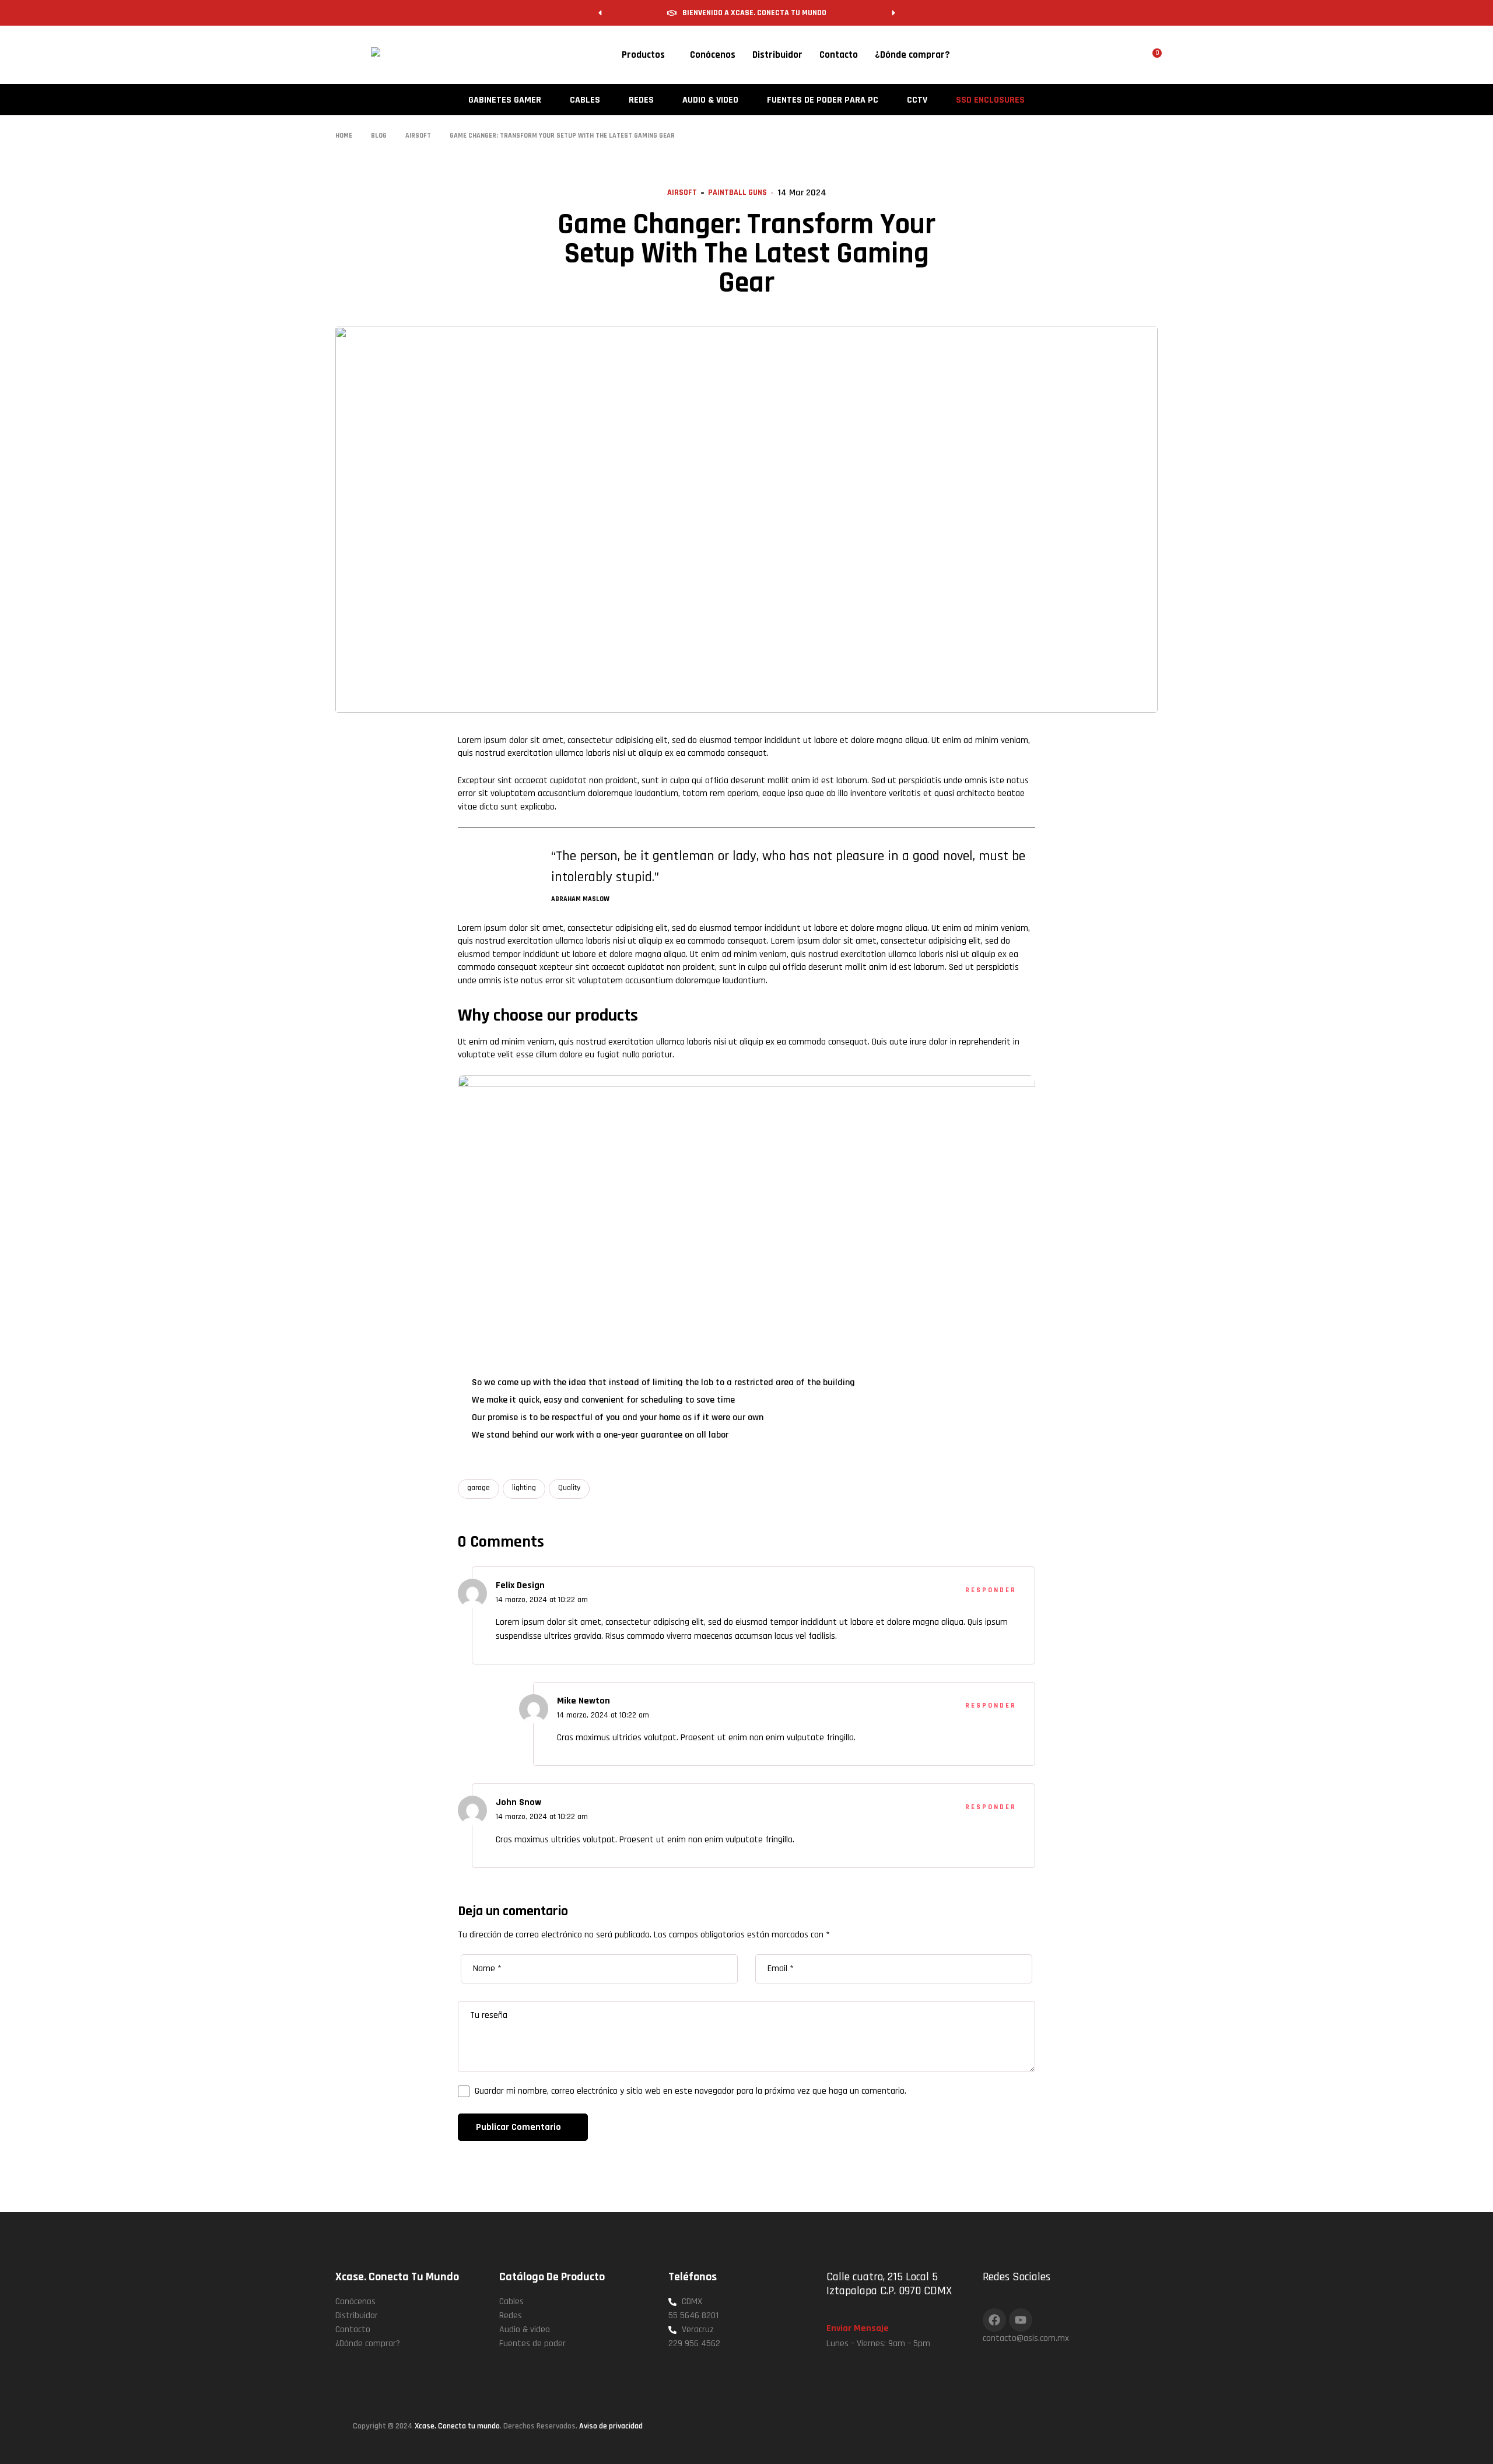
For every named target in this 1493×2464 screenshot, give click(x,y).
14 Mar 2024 (802, 193)
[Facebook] (994, 2320)
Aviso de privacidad (611, 2426)
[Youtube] (1021, 2320)
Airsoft (682, 192)
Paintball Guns (737, 192)
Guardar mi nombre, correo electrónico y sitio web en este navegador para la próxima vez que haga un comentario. (691, 2091)
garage (479, 1488)
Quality (569, 1488)
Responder (991, 1590)
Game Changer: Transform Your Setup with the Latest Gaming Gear (746, 254)
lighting (524, 1488)
